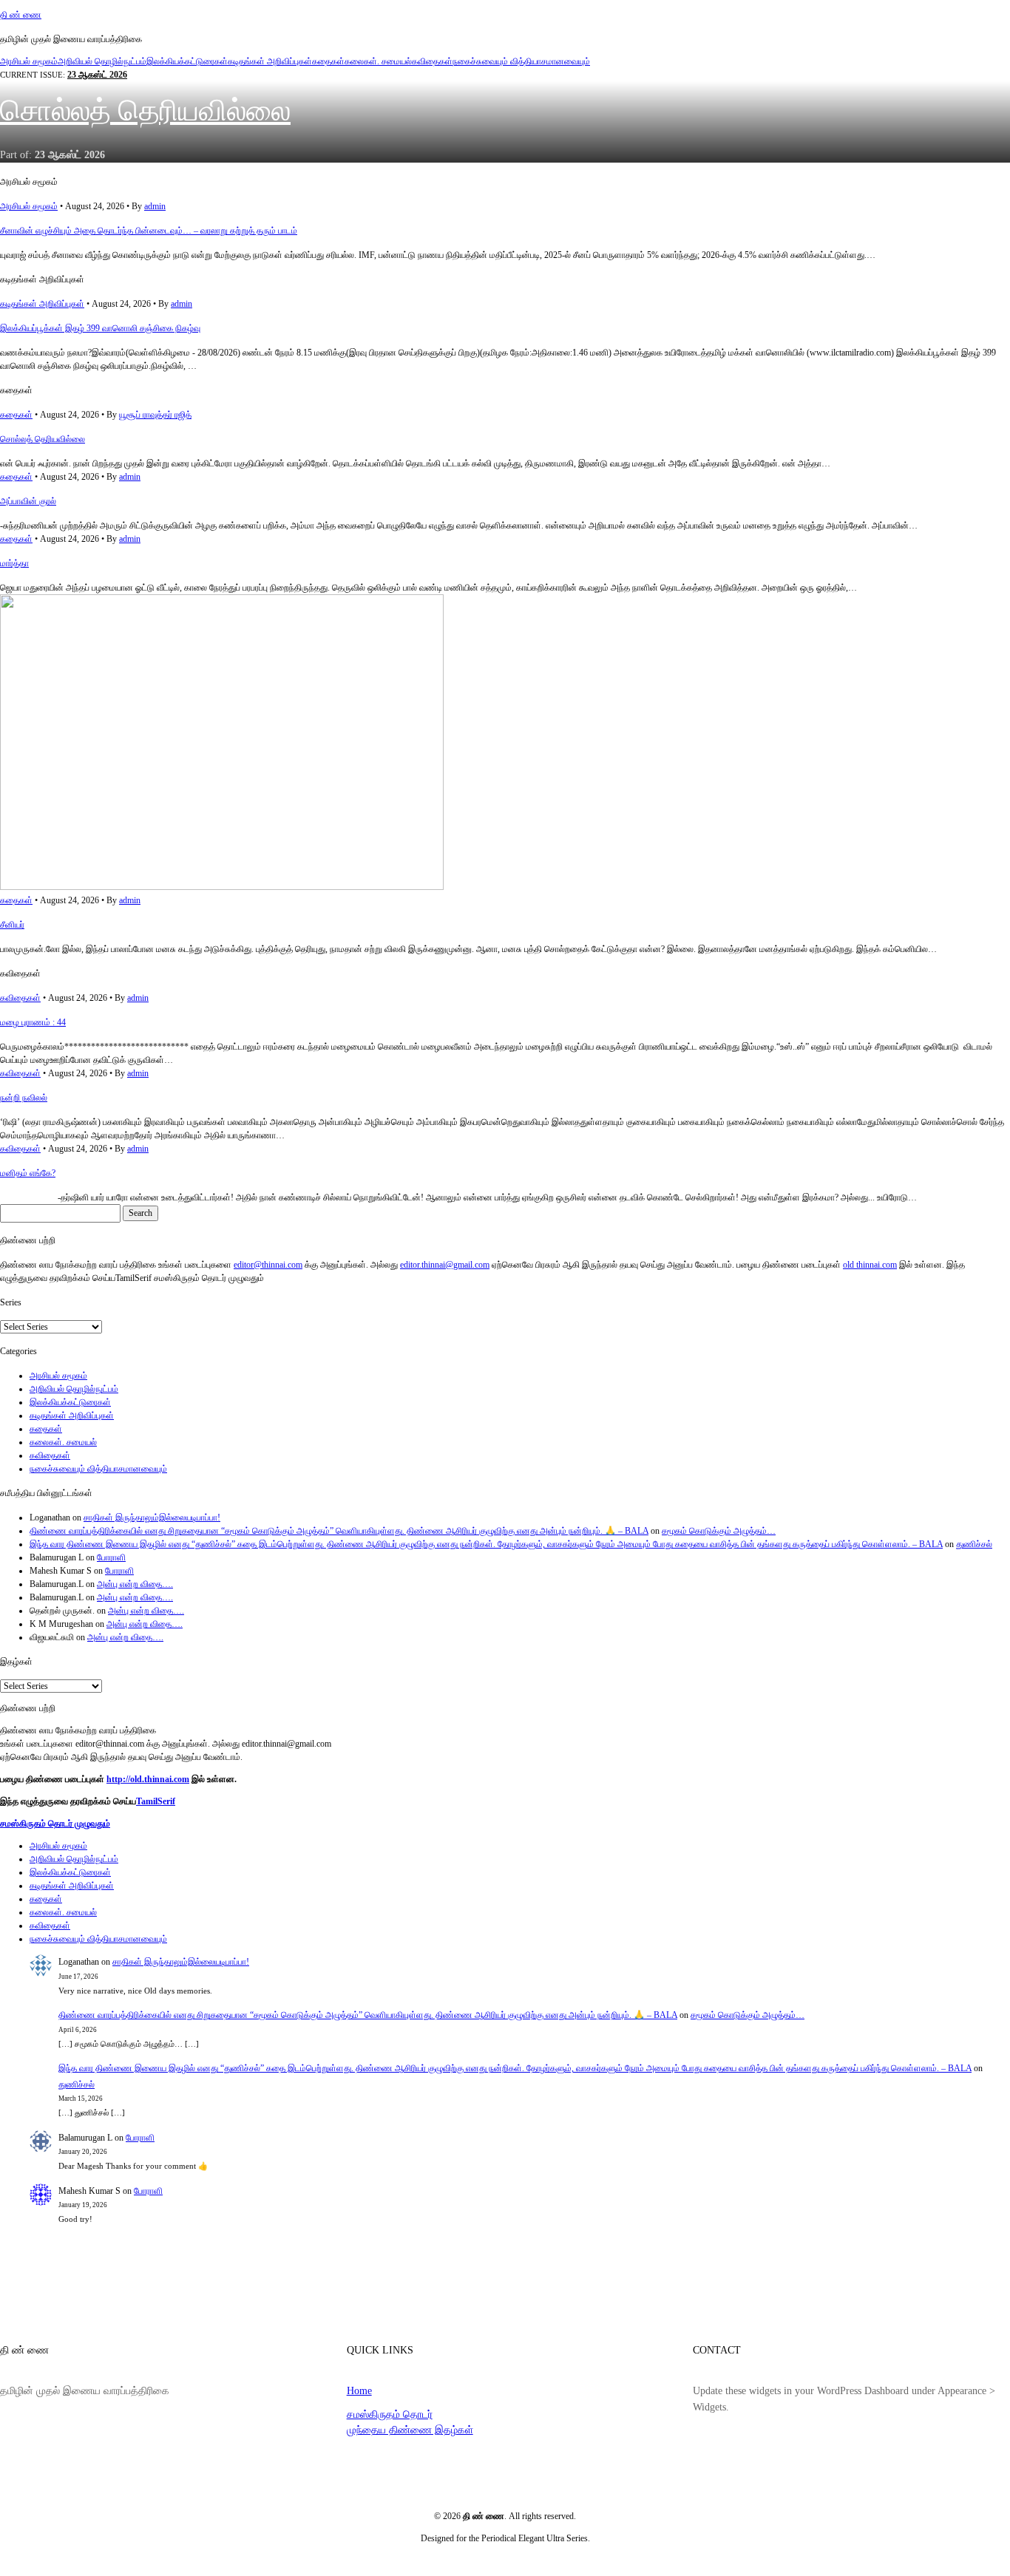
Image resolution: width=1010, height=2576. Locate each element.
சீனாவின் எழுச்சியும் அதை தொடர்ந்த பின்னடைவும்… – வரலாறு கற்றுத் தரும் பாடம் (149, 231)
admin (155, 206)
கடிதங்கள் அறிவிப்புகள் (270, 61)
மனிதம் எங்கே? (28, 1173)
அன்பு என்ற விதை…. (135, 1584)
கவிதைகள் (432, 61)
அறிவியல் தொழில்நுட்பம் (102, 61)
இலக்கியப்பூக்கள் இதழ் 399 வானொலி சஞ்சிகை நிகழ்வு (100, 328)
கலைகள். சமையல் (378, 61)
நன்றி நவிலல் (24, 1098)
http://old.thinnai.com (148, 1779)
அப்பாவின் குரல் (28, 501)
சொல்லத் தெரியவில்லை (145, 111)
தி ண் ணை (21, 15)
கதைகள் (328, 61)
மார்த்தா (14, 563)
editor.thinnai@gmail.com (445, 1265)
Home (359, 2390)
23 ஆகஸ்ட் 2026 (97, 75)
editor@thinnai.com (268, 1265)
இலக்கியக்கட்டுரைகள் (187, 61)
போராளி (111, 1557)
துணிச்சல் (974, 1544)
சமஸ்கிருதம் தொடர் (390, 2414)
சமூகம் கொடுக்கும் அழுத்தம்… (719, 1531)
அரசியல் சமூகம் (29, 61)
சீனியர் (12, 925)
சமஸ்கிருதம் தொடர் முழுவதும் (55, 1824)
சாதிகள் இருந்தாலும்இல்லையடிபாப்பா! (152, 1518)
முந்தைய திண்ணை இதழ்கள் (410, 2430)
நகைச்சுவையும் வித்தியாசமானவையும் (521, 61)
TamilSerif (156, 1801)
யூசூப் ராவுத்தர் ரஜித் (155, 415)
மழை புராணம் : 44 (33, 1022)
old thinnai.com (870, 1265)
